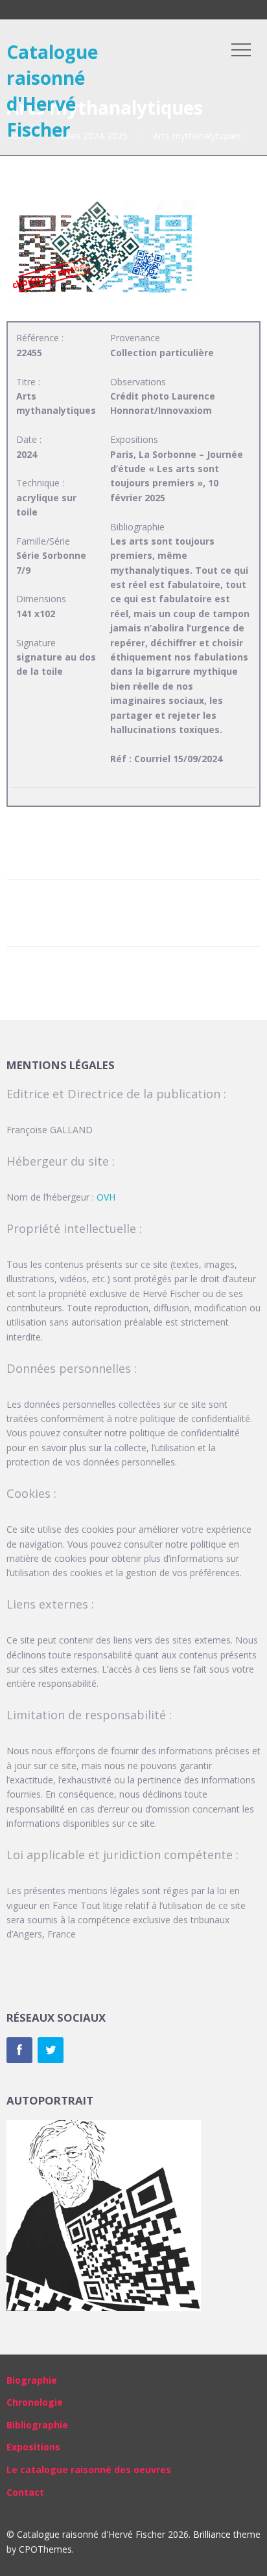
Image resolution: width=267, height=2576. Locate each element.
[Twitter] (51, 2050)
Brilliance (212, 2534)
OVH (106, 1197)
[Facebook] (19, 2050)
